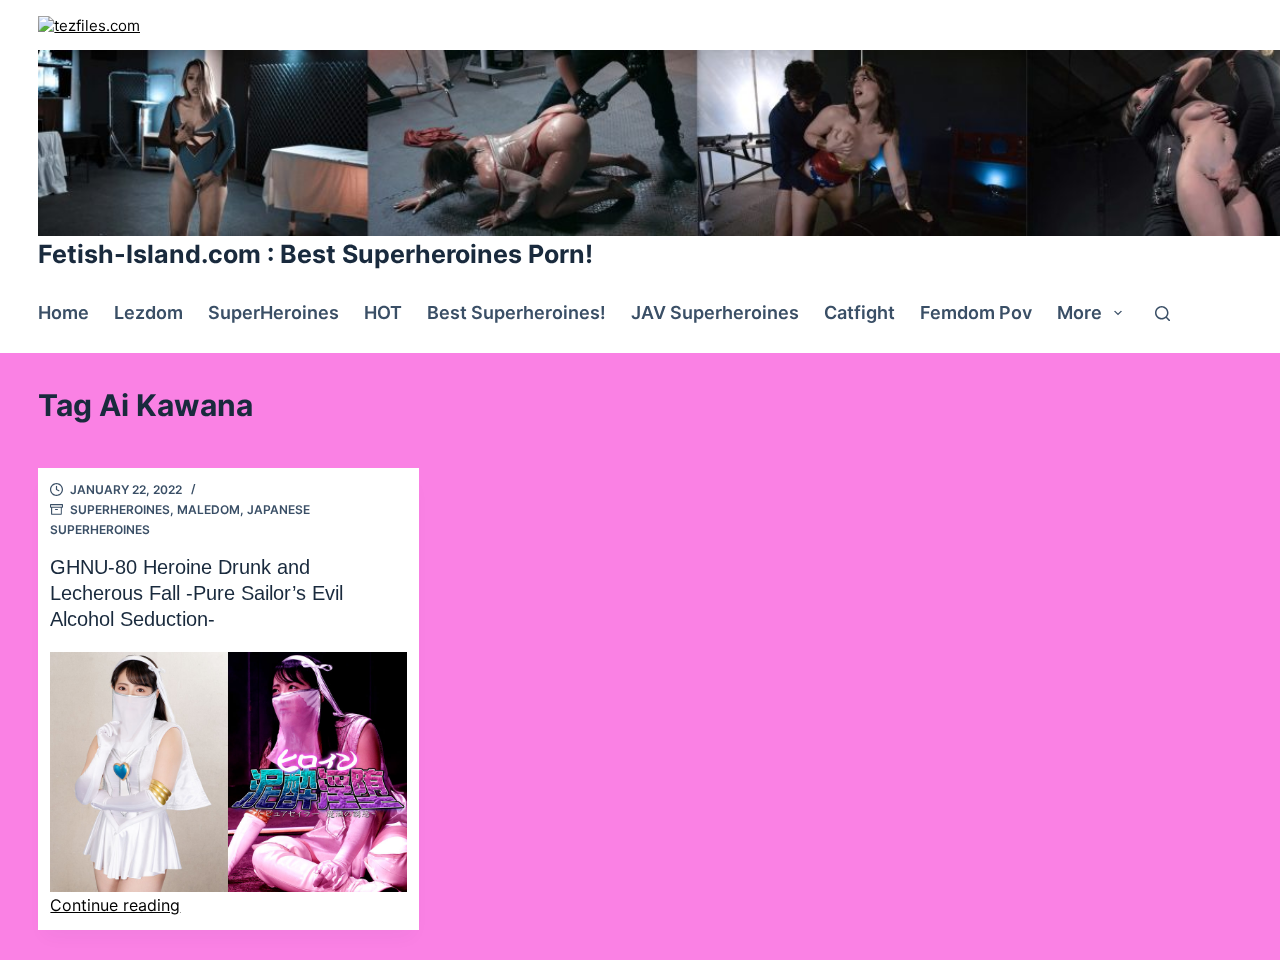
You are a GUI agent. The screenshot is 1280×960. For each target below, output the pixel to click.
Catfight (859, 312)
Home (63, 312)
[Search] (1162, 313)
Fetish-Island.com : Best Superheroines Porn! (315, 254)
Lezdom (148, 312)
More (1079, 312)
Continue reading (115, 905)
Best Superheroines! (516, 312)
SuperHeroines (273, 312)
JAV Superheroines (715, 312)
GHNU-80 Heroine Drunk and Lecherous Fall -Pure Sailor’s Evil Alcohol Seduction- (196, 593)
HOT (383, 312)
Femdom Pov (976, 312)
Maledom (208, 509)
